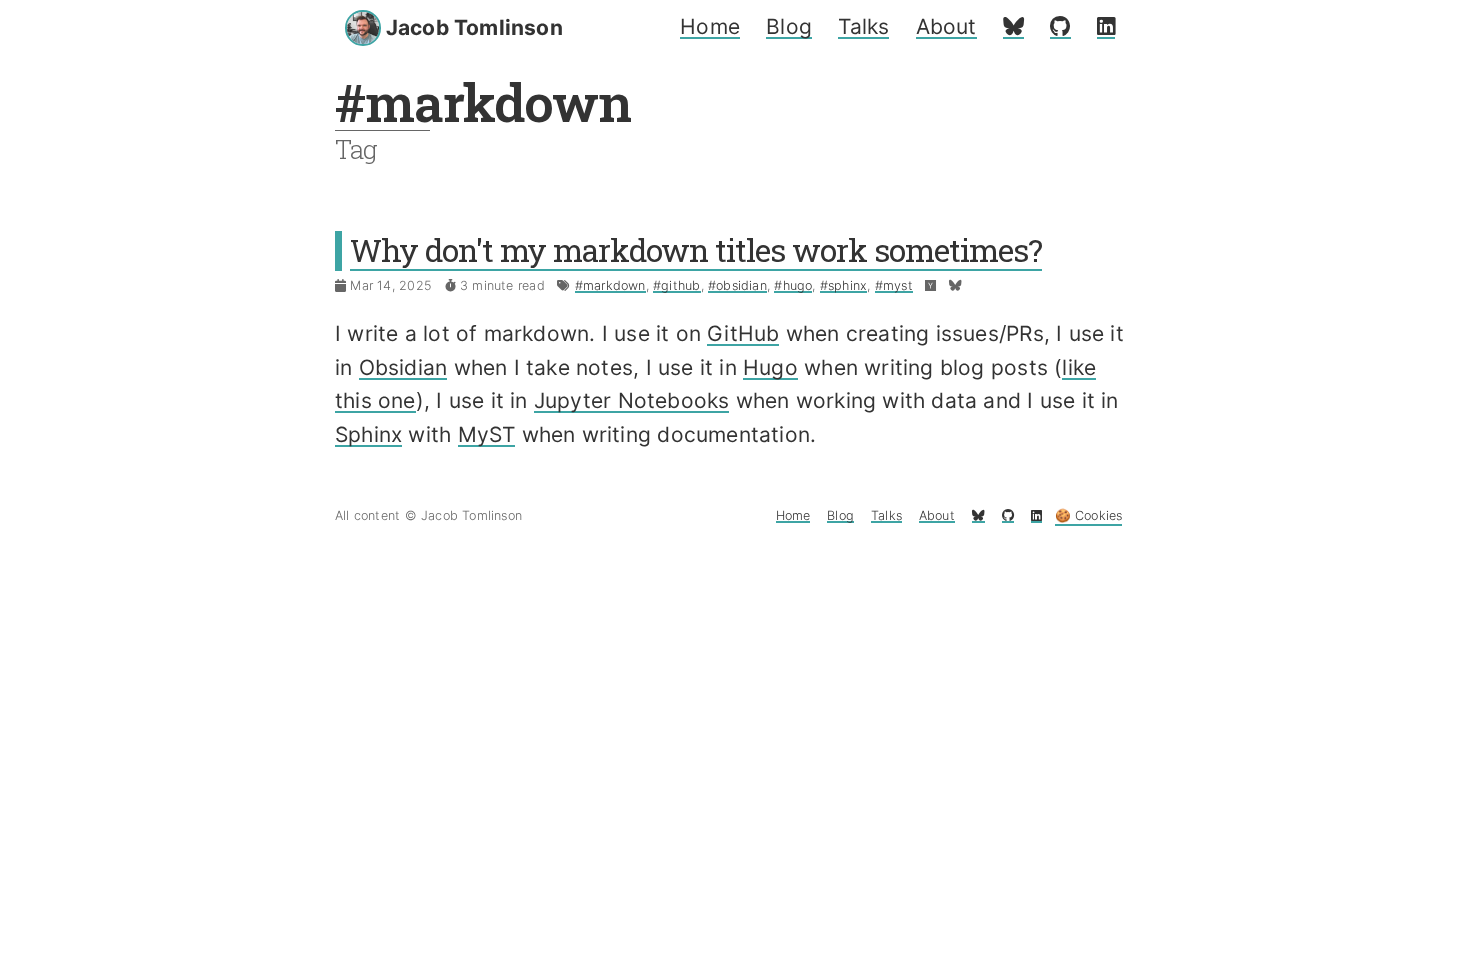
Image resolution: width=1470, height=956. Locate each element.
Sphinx (368, 434)
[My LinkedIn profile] (1106, 26)
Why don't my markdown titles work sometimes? (696, 250)
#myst (894, 285)
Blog (789, 26)
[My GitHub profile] (1060, 26)
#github (676, 285)
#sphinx (843, 285)
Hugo (770, 367)
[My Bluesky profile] (1013, 26)
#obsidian (737, 285)
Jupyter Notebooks (632, 400)
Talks (863, 26)
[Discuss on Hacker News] (930, 285)
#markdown (610, 285)
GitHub (743, 333)
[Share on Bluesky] (955, 285)
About (946, 26)
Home (710, 26)
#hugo (793, 285)
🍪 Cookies (1089, 515)
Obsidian (403, 367)
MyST (487, 434)
